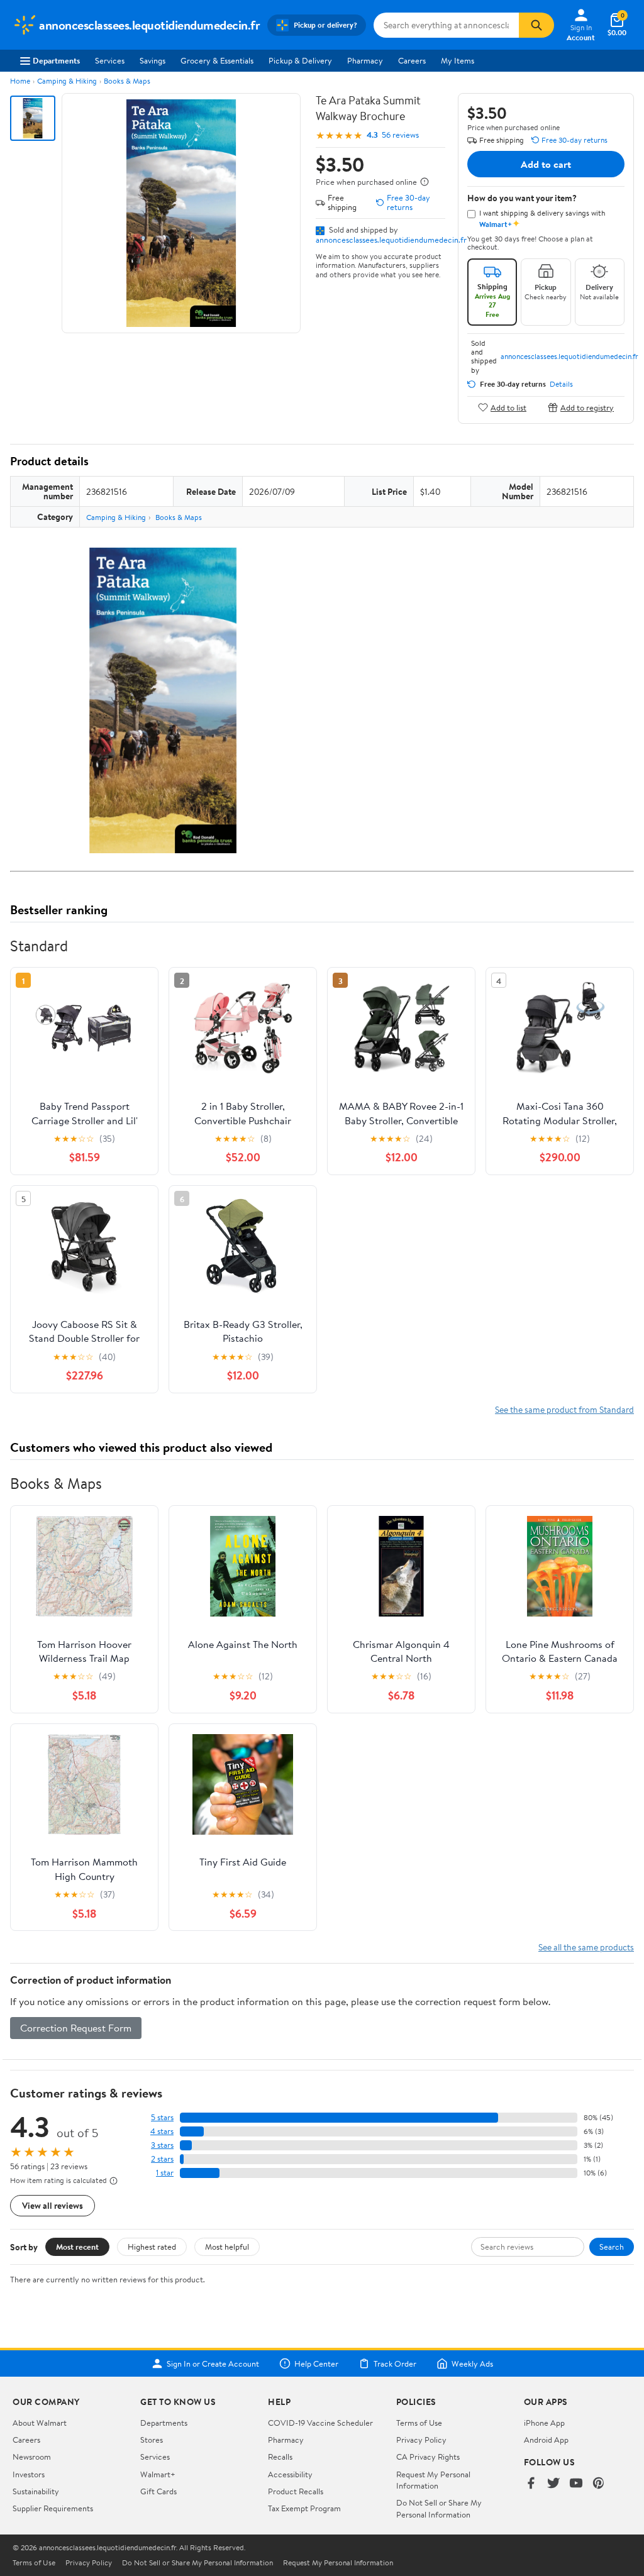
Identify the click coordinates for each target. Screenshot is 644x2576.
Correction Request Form (76, 2028)
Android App (546, 2440)
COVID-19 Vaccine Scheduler (320, 2423)
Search (612, 2247)
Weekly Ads (472, 2363)
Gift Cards (158, 2491)
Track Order (395, 2363)
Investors (29, 2474)
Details (561, 384)
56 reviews (400, 135)
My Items (458, 60)
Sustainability (36, 2491)
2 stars (162, 2159)
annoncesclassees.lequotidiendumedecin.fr (391, 240)
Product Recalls (296, 2491)
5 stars (162, 2117)
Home (20, 81)
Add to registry (587, 407)
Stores (152, 2440)
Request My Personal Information (433, 2480)
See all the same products (586, 1947)
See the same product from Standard (564, 1409)
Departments (56, 60)
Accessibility (290, 2474)
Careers (412, 60)
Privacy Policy (421, 2440)
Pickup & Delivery (300, 60)
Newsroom (32, 2457)
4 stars (162, 2131)
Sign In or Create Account (213, 2363)
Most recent (77, 2247)
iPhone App (544, 2423)
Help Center (316, 2363)
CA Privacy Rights (428, 2457)
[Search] (536, 25)
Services (110, 60)
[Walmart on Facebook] (531, 2484)
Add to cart (546, 164)
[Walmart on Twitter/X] (553, 2484)
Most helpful (227, 2247)
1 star (165, 2173)
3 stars (162, 2145)
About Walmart (40, 2423)
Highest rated (152, 2247)
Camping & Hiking (67, 81)
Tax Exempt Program (304, 2508)
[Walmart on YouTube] (576, 2484)
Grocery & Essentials (217, 60)
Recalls (280, 2457)
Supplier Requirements (53, 2508)
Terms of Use (419, 2423)
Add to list (508, 407)
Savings (153, 60)
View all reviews (53, 2205)
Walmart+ (158, 2474)
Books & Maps (127, 81)
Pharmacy (365, 60)
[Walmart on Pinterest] (599, 2484)
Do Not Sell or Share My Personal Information (439, 2508)
